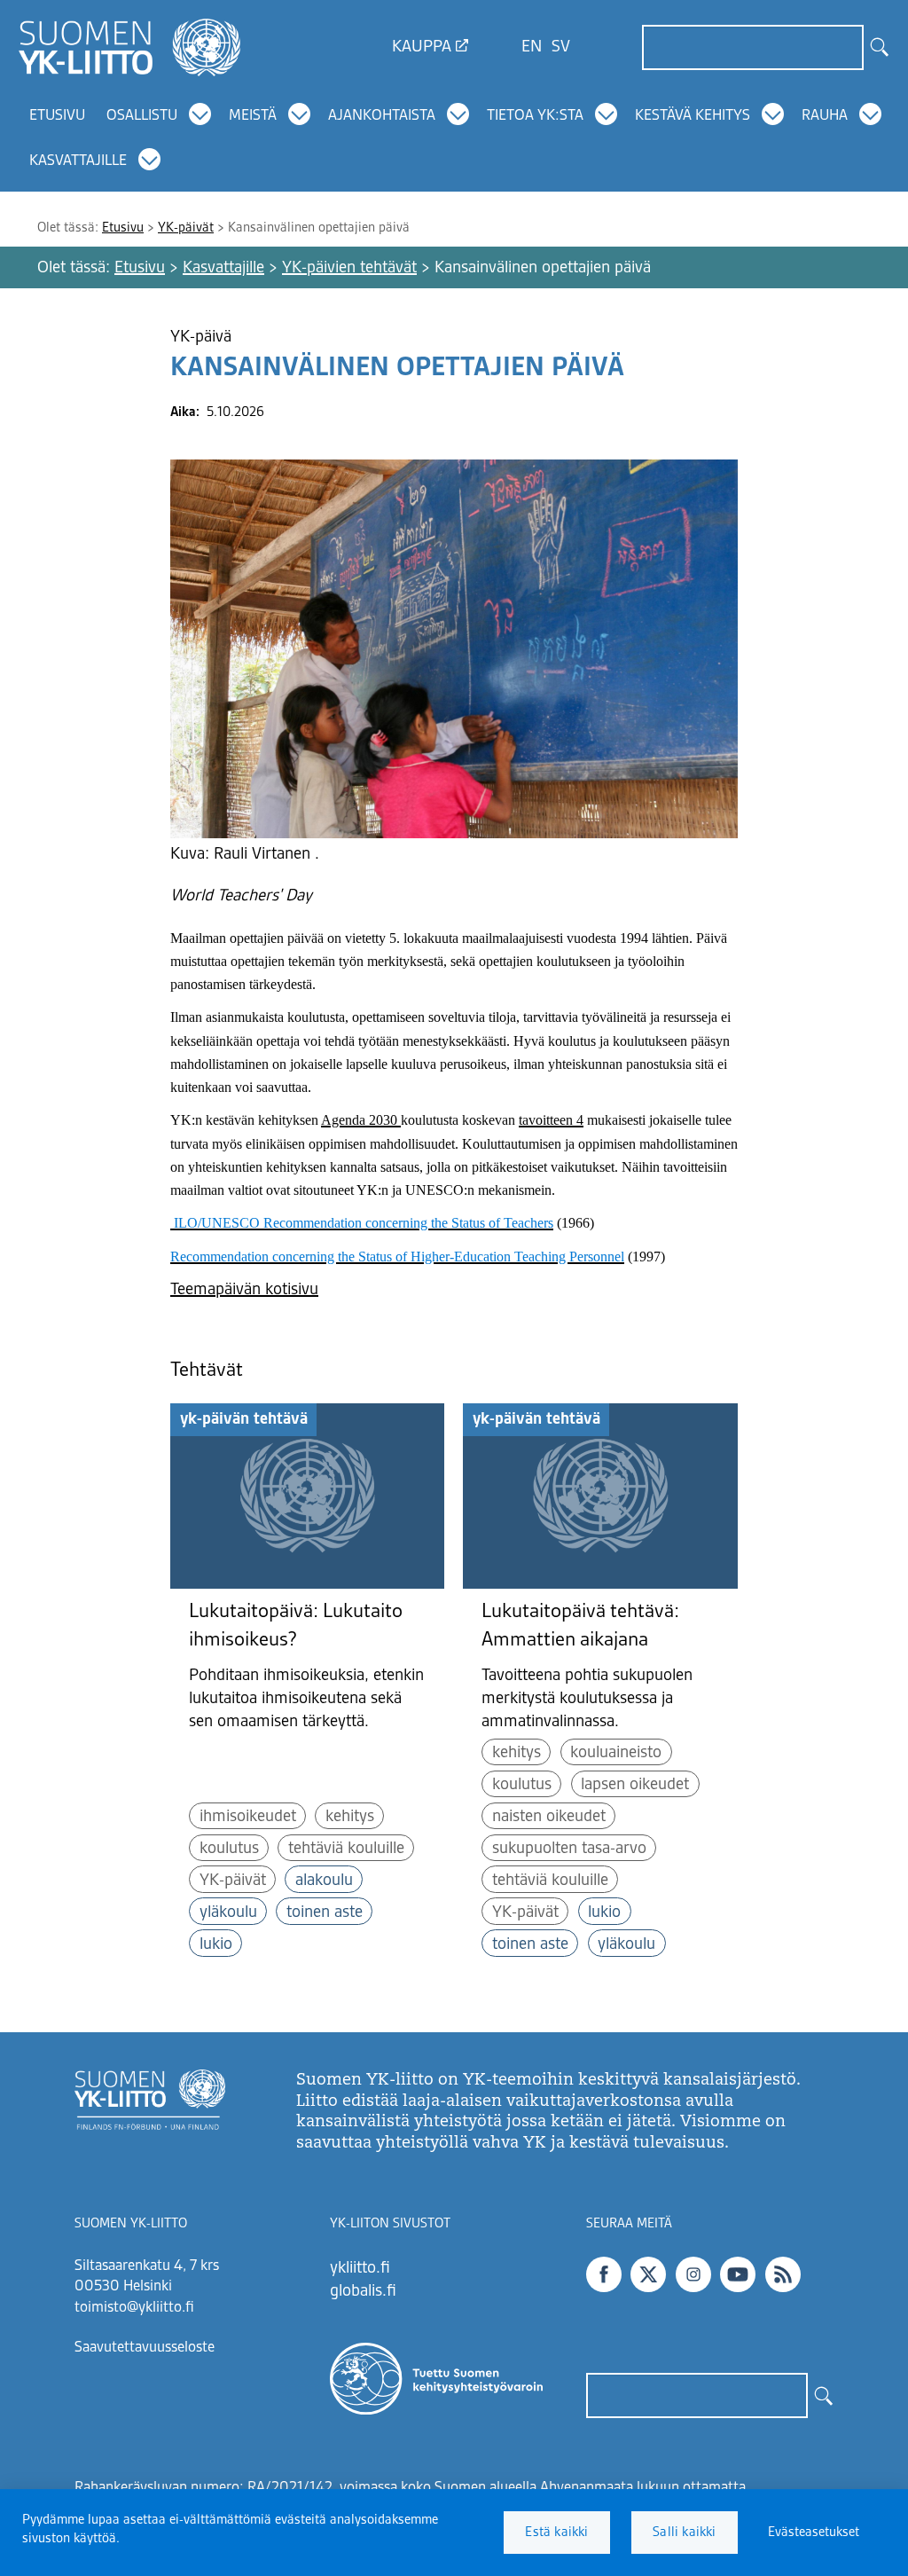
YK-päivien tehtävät (349, 268)
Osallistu (142, 116)
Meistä (253, 116)
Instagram (693, 2274)
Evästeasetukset (814, 2533)
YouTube (738, 2274)
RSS (783, 2274)
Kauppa (422, 47)
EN (532, 47)
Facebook (604, 2274)
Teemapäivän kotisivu (244, 1290)
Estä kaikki (556, 2533)
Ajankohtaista (382, 116)
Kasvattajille (78, 161)
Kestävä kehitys (693, 116)
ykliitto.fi (360, 2268)
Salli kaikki (684, 2533)
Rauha (825, 116)
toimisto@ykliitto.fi (134, 2308)
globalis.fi (363, 2291)
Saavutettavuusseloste (145, 2348)
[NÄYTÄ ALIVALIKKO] (201, 114)
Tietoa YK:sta (535, 116)
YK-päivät (186, 228)
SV (561, 47)
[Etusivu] (129, 47)
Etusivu (57, 116)
